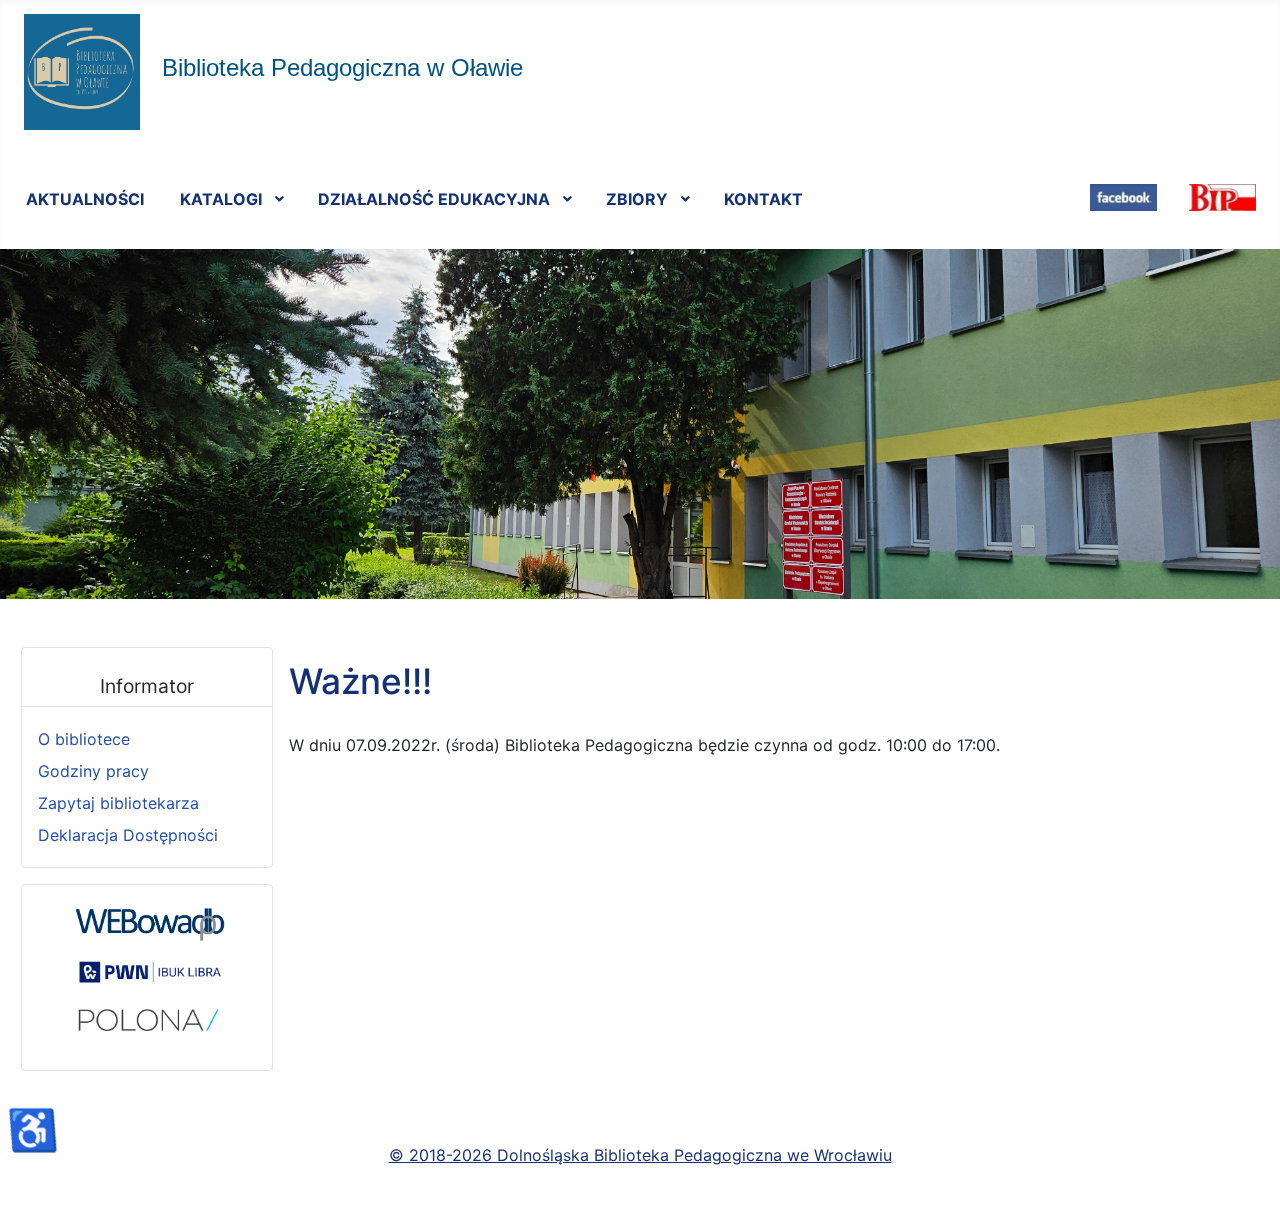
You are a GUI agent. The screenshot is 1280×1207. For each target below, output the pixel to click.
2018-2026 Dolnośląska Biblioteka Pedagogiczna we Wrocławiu (648, 1155)
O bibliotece (84, 739)
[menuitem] (85, 198)
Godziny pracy (93, 771)
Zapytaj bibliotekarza (118, 803)
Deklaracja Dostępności (128, 835)
